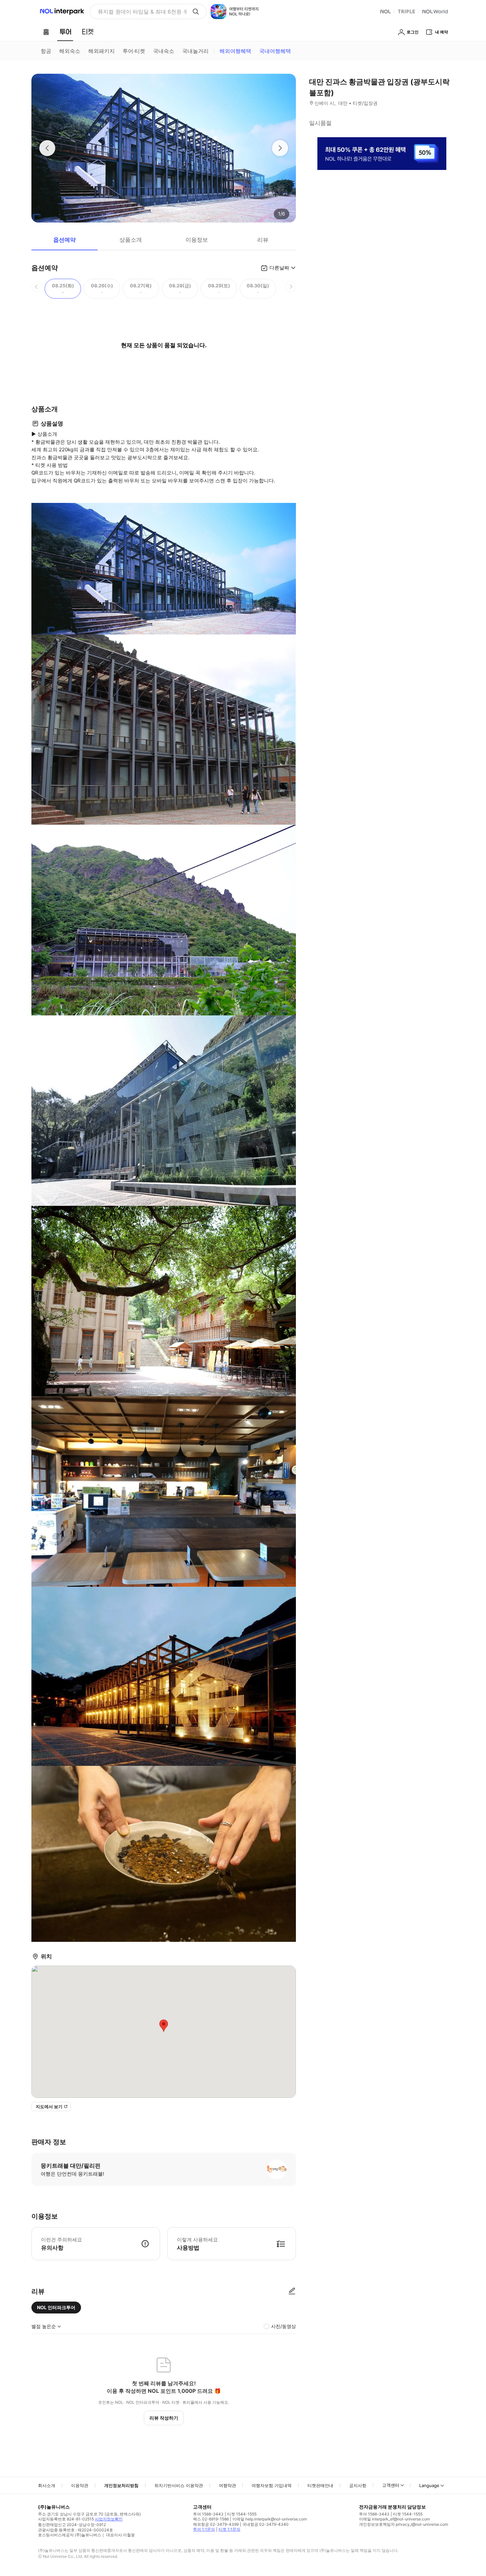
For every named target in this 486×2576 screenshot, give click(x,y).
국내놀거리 (195, 51)
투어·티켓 (134, 51)
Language (429, 2485)
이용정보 (197, 240)
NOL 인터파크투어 (56, 2307)
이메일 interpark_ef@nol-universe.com (394, 2519)
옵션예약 (64, 240)
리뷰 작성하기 (164, 2418)
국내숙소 (164, 51)
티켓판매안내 (320, 2485)
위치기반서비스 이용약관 (179, 2485)
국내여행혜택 (275, 51)
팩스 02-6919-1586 (211, 2519)
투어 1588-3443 (208, 2514)
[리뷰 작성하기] (292, 2291)
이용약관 (80, 2485)
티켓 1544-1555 (242, 2514)
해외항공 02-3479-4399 (216, 2524)
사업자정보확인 (109, 2519)
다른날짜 (279, 268)
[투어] (65, 32)
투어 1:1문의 (204, 2529)
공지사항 (358, 2485)
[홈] (46, 32)
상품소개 (131, 240)
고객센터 (391, 2485)
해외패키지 (101, 51)
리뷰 (263, 240)
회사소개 (47, 2485)
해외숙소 (70, 51)
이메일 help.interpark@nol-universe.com (270, 2519)
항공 (46, 51)
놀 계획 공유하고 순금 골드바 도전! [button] (140, 12)
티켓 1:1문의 (229, 2529)
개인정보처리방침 (121, 2485)
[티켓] (88, 32)
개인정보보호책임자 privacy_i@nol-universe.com (404, 2524)
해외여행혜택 (235, 51)
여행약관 (227, 2485)
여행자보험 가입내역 (272, 2485)
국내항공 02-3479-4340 (265, 2524)
